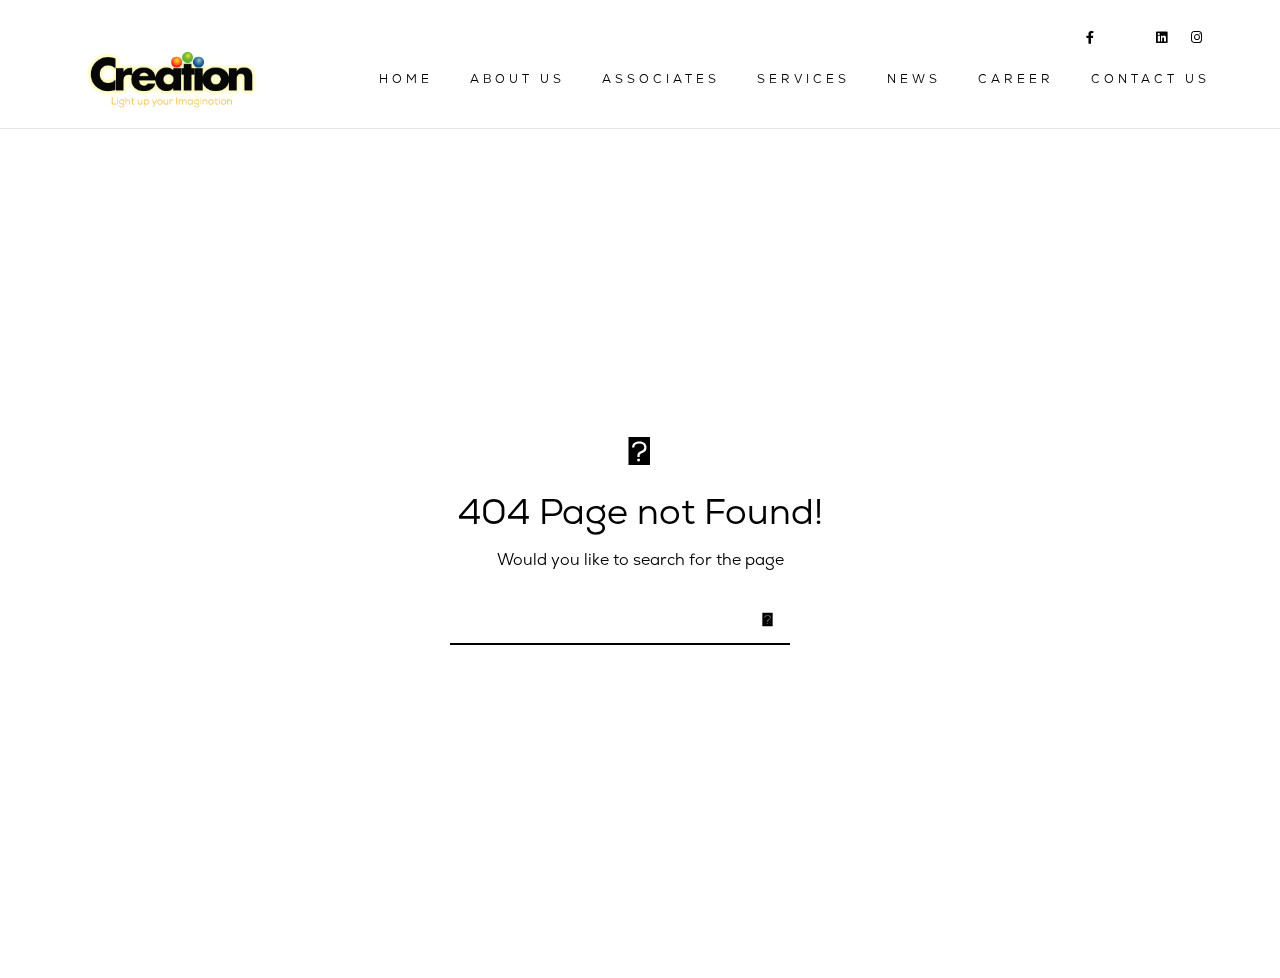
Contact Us (1150, 79)
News (914, 79)
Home (406, 79)
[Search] (762, 618)
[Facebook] (1091, 41)
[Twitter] (1125, 42)
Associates (661, 79)
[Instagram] (1197, 41)
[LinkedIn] (1162, 41)
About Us (517, 79)
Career (1016, 79)
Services (803, 79)
